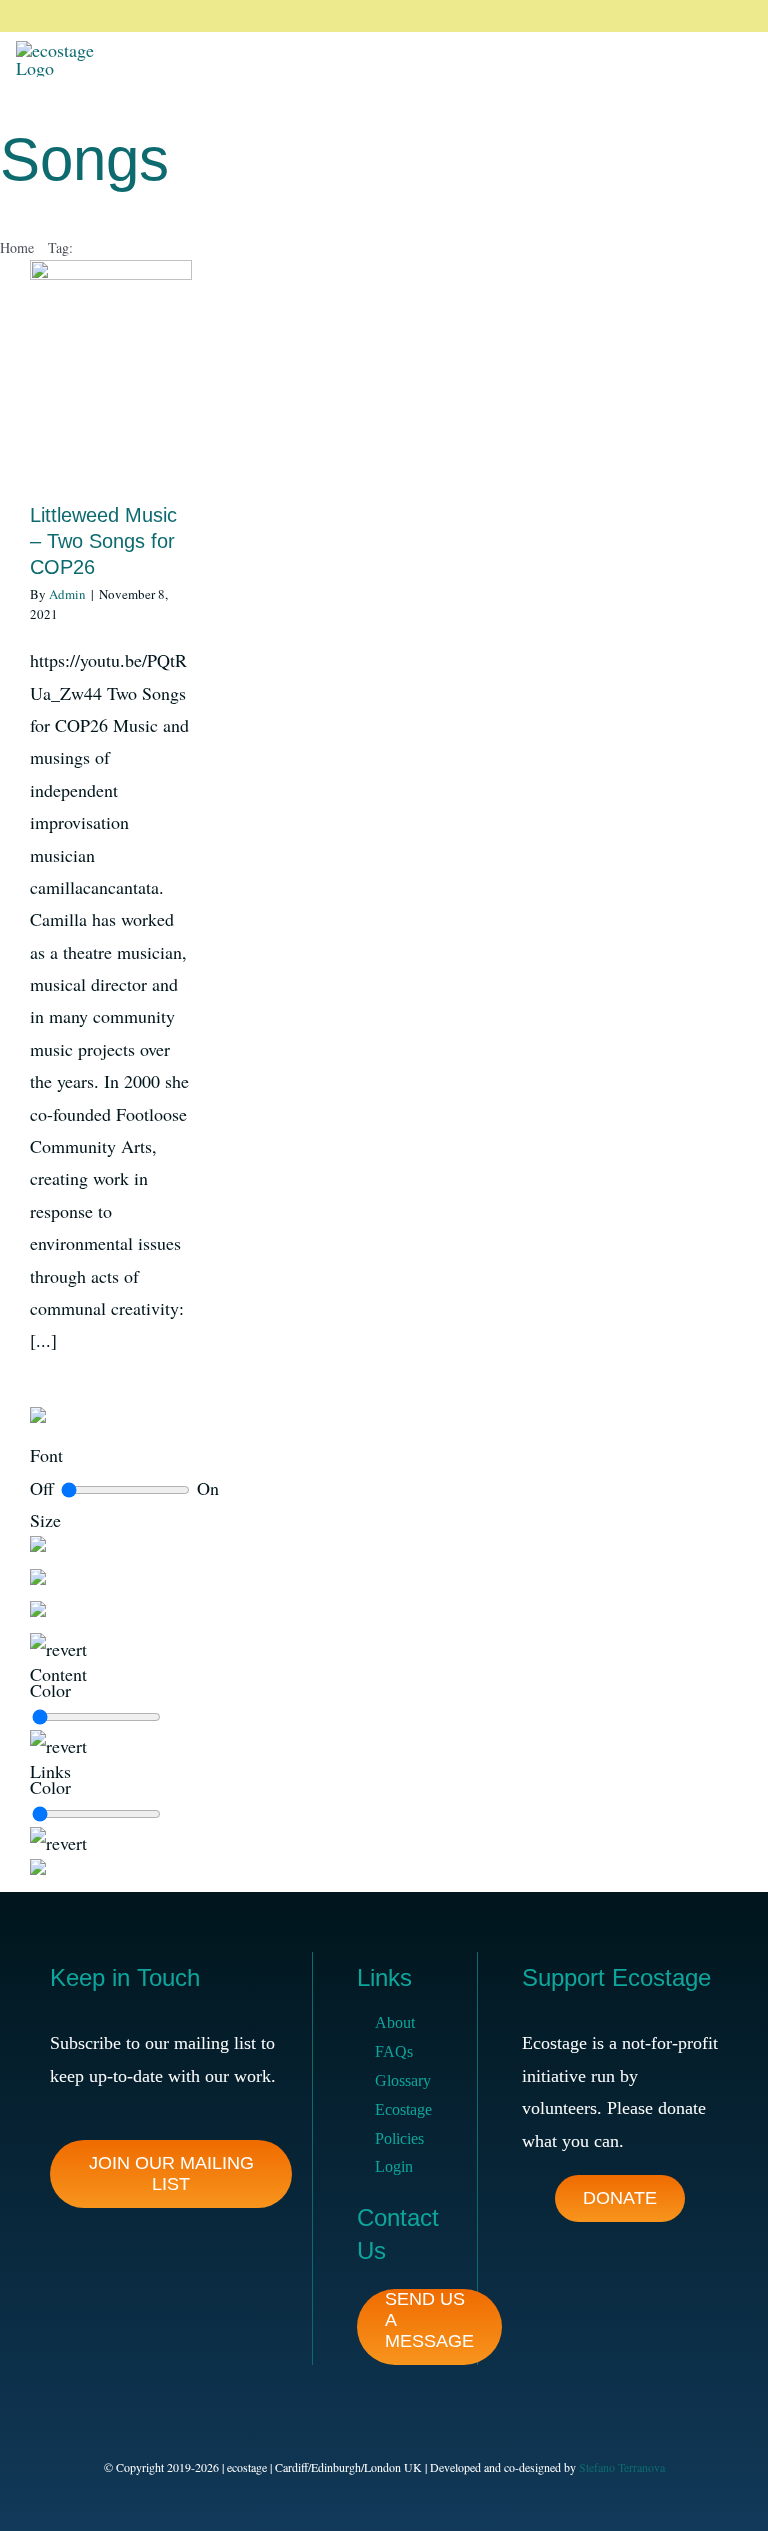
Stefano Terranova (622, 2467)
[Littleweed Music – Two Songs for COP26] (111, 371)
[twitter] (636, 16)
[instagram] (668, 16)
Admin (67, 594)
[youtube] (732, 16)
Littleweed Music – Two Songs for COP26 (103, 541)
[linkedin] (700, 16)
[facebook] (604, 16)
